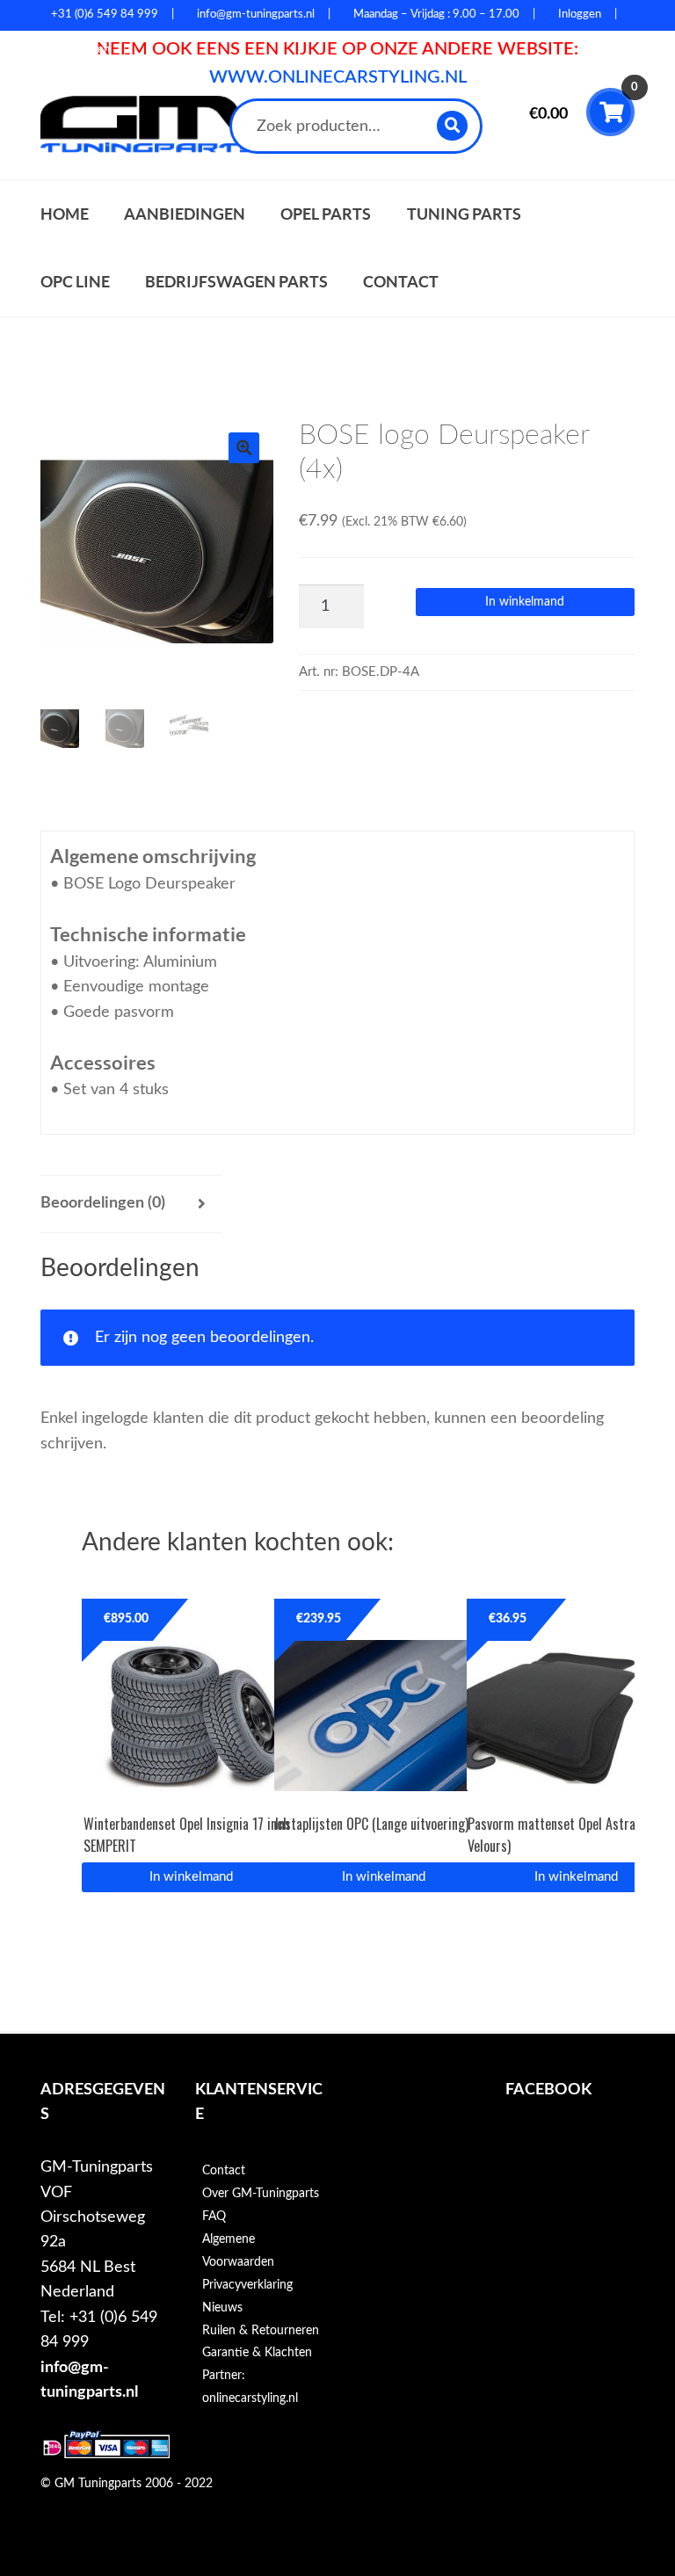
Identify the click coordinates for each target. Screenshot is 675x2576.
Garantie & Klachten (257, 2353)
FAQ (214, 2217)
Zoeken (453, 125)
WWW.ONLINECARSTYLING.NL (338, 77)
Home (65, 214)
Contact (401, 282)
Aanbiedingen (185, 214)
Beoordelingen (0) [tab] (103, 1203)
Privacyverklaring (247, 2285)
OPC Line (75, 282)
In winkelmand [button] (191, 1877)
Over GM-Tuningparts (261, 2194)
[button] (244, 448)
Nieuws (222, 2308)
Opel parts (326, 214)
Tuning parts (464, 214)
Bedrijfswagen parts (236, 282)
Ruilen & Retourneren (261, 2331)
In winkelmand (525, 602)
